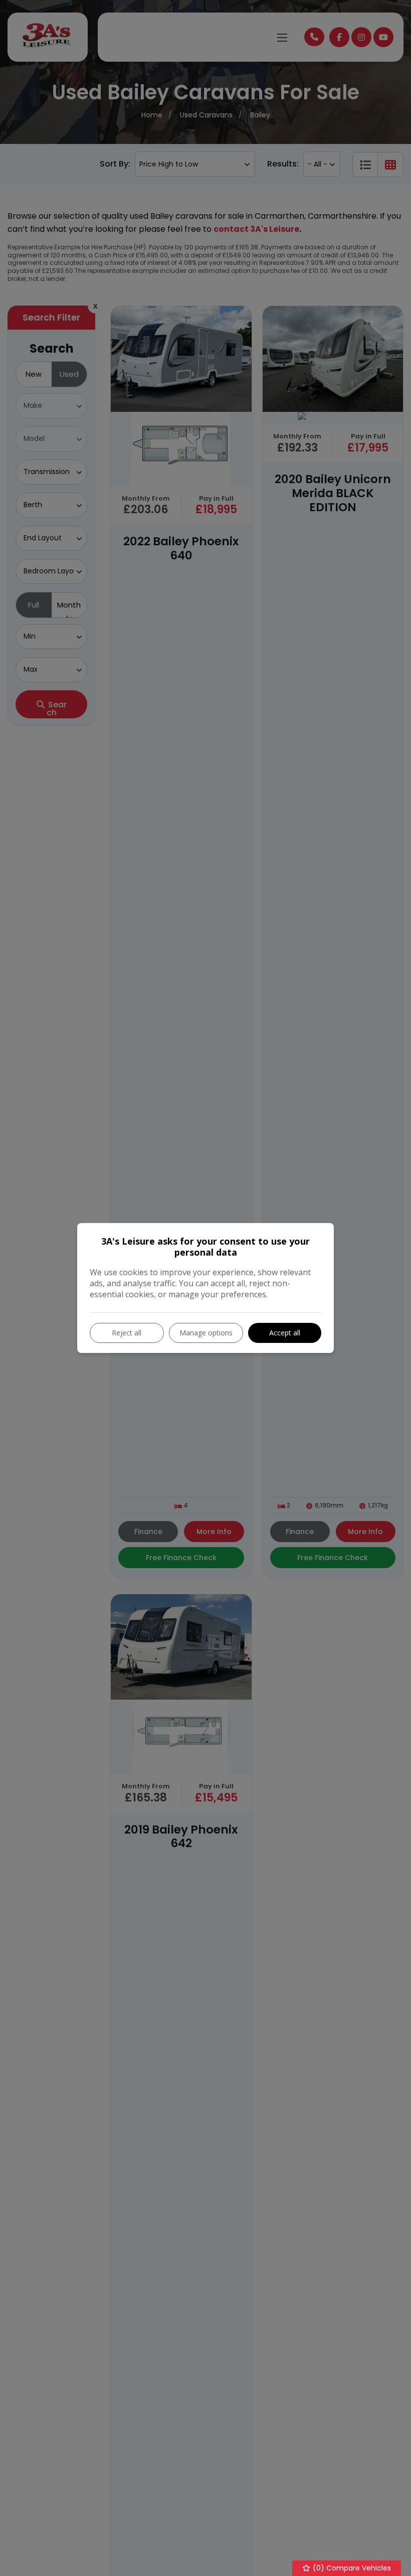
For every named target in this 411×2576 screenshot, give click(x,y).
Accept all (285, 1333)
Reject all (127, 1333)
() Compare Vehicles (351, 2568)
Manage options (206, 1333)
